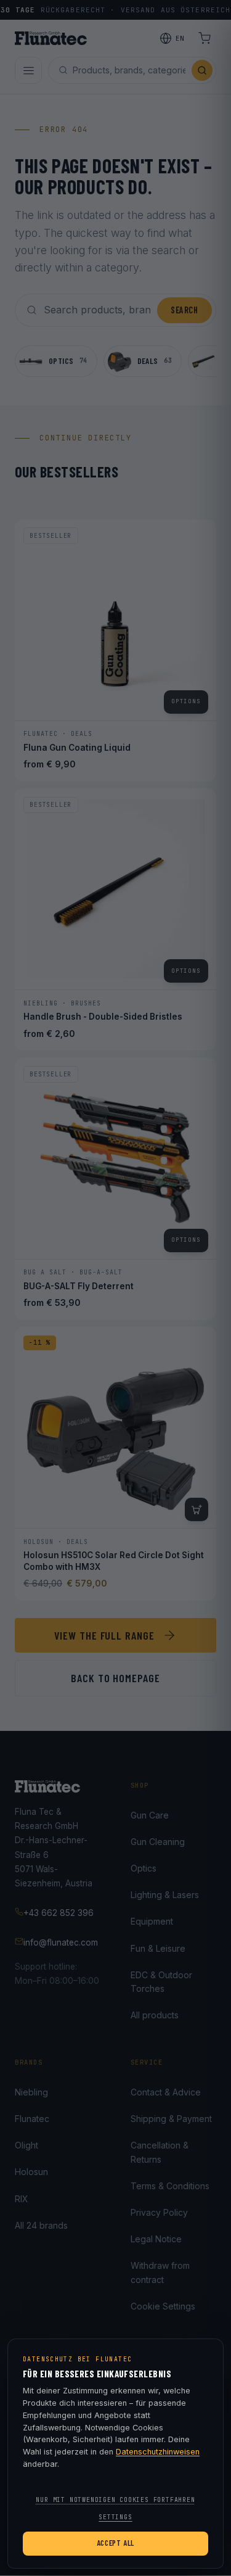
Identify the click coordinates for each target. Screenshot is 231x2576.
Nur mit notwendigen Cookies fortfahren (115, 2500)
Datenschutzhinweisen (158, 2452)
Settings (115, 2517)
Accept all (115, 2543)
